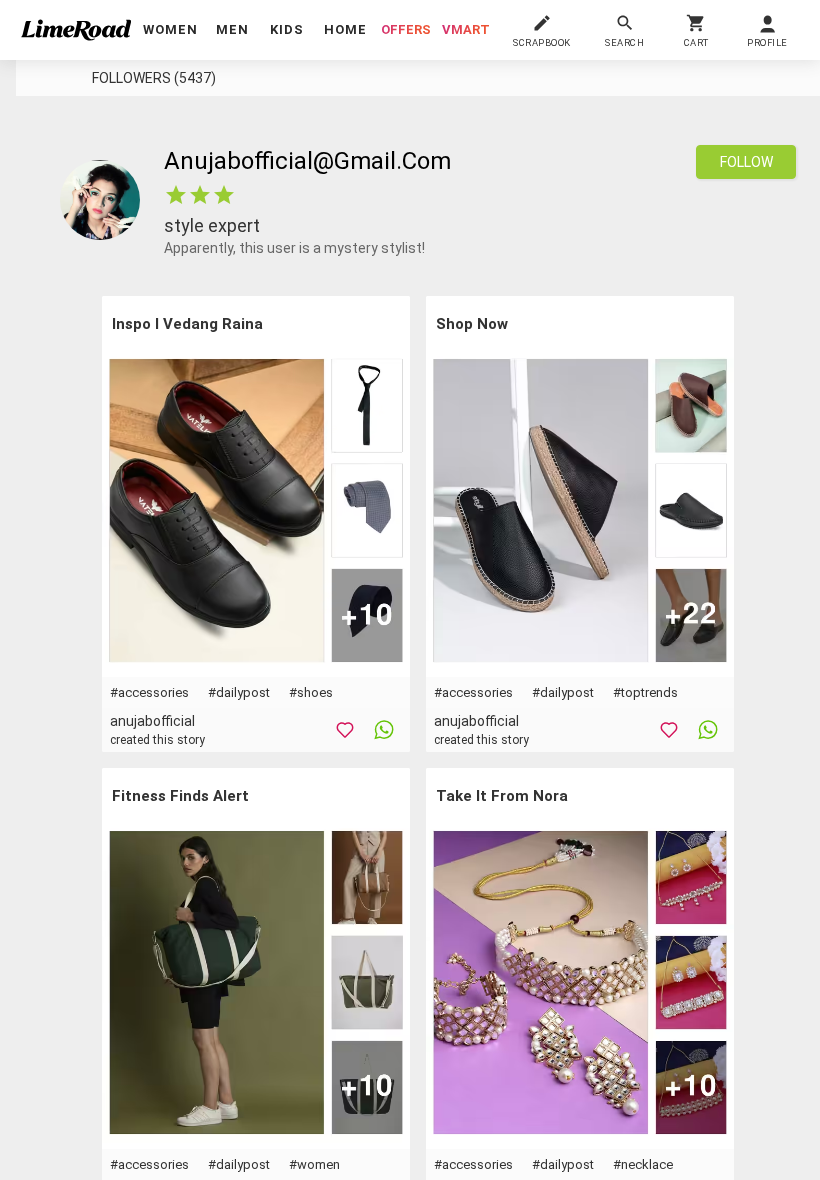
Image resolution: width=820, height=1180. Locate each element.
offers (406, 29)
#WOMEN (314, 1164)
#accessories (149, 692)
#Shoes (311, 692)
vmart (466, 29)
